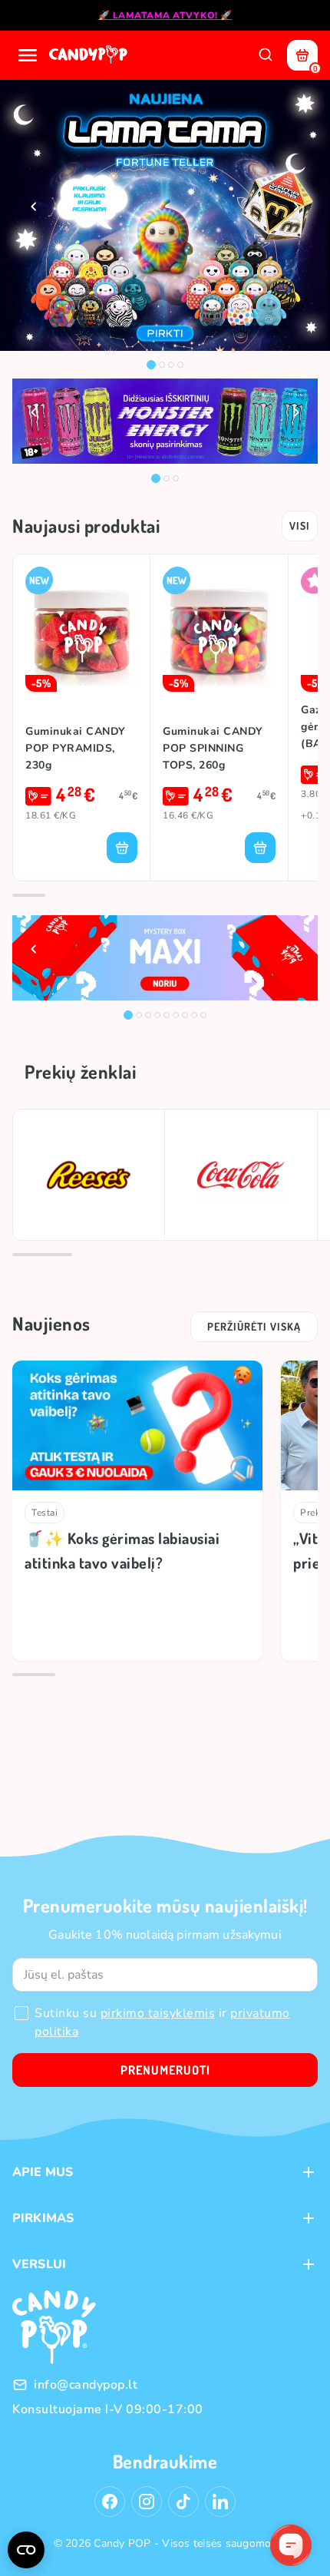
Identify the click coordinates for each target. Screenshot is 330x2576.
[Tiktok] (183, 2502)
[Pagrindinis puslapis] (90, 55)
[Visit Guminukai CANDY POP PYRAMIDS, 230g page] (81, 629)
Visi (300, 526)
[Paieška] (266, 55)
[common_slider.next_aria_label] (296, 207)
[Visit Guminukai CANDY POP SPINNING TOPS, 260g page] (219, 629)
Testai (45, 1513)
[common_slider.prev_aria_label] (34, 207)
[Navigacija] (28, 55)
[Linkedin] (220, 2502)
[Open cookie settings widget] (26, 2550)
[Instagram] (147, 2502)
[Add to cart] (122, 848)
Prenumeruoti (165, 2070)
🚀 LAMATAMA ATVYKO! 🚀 (165, 15)
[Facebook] (110, 2502)
